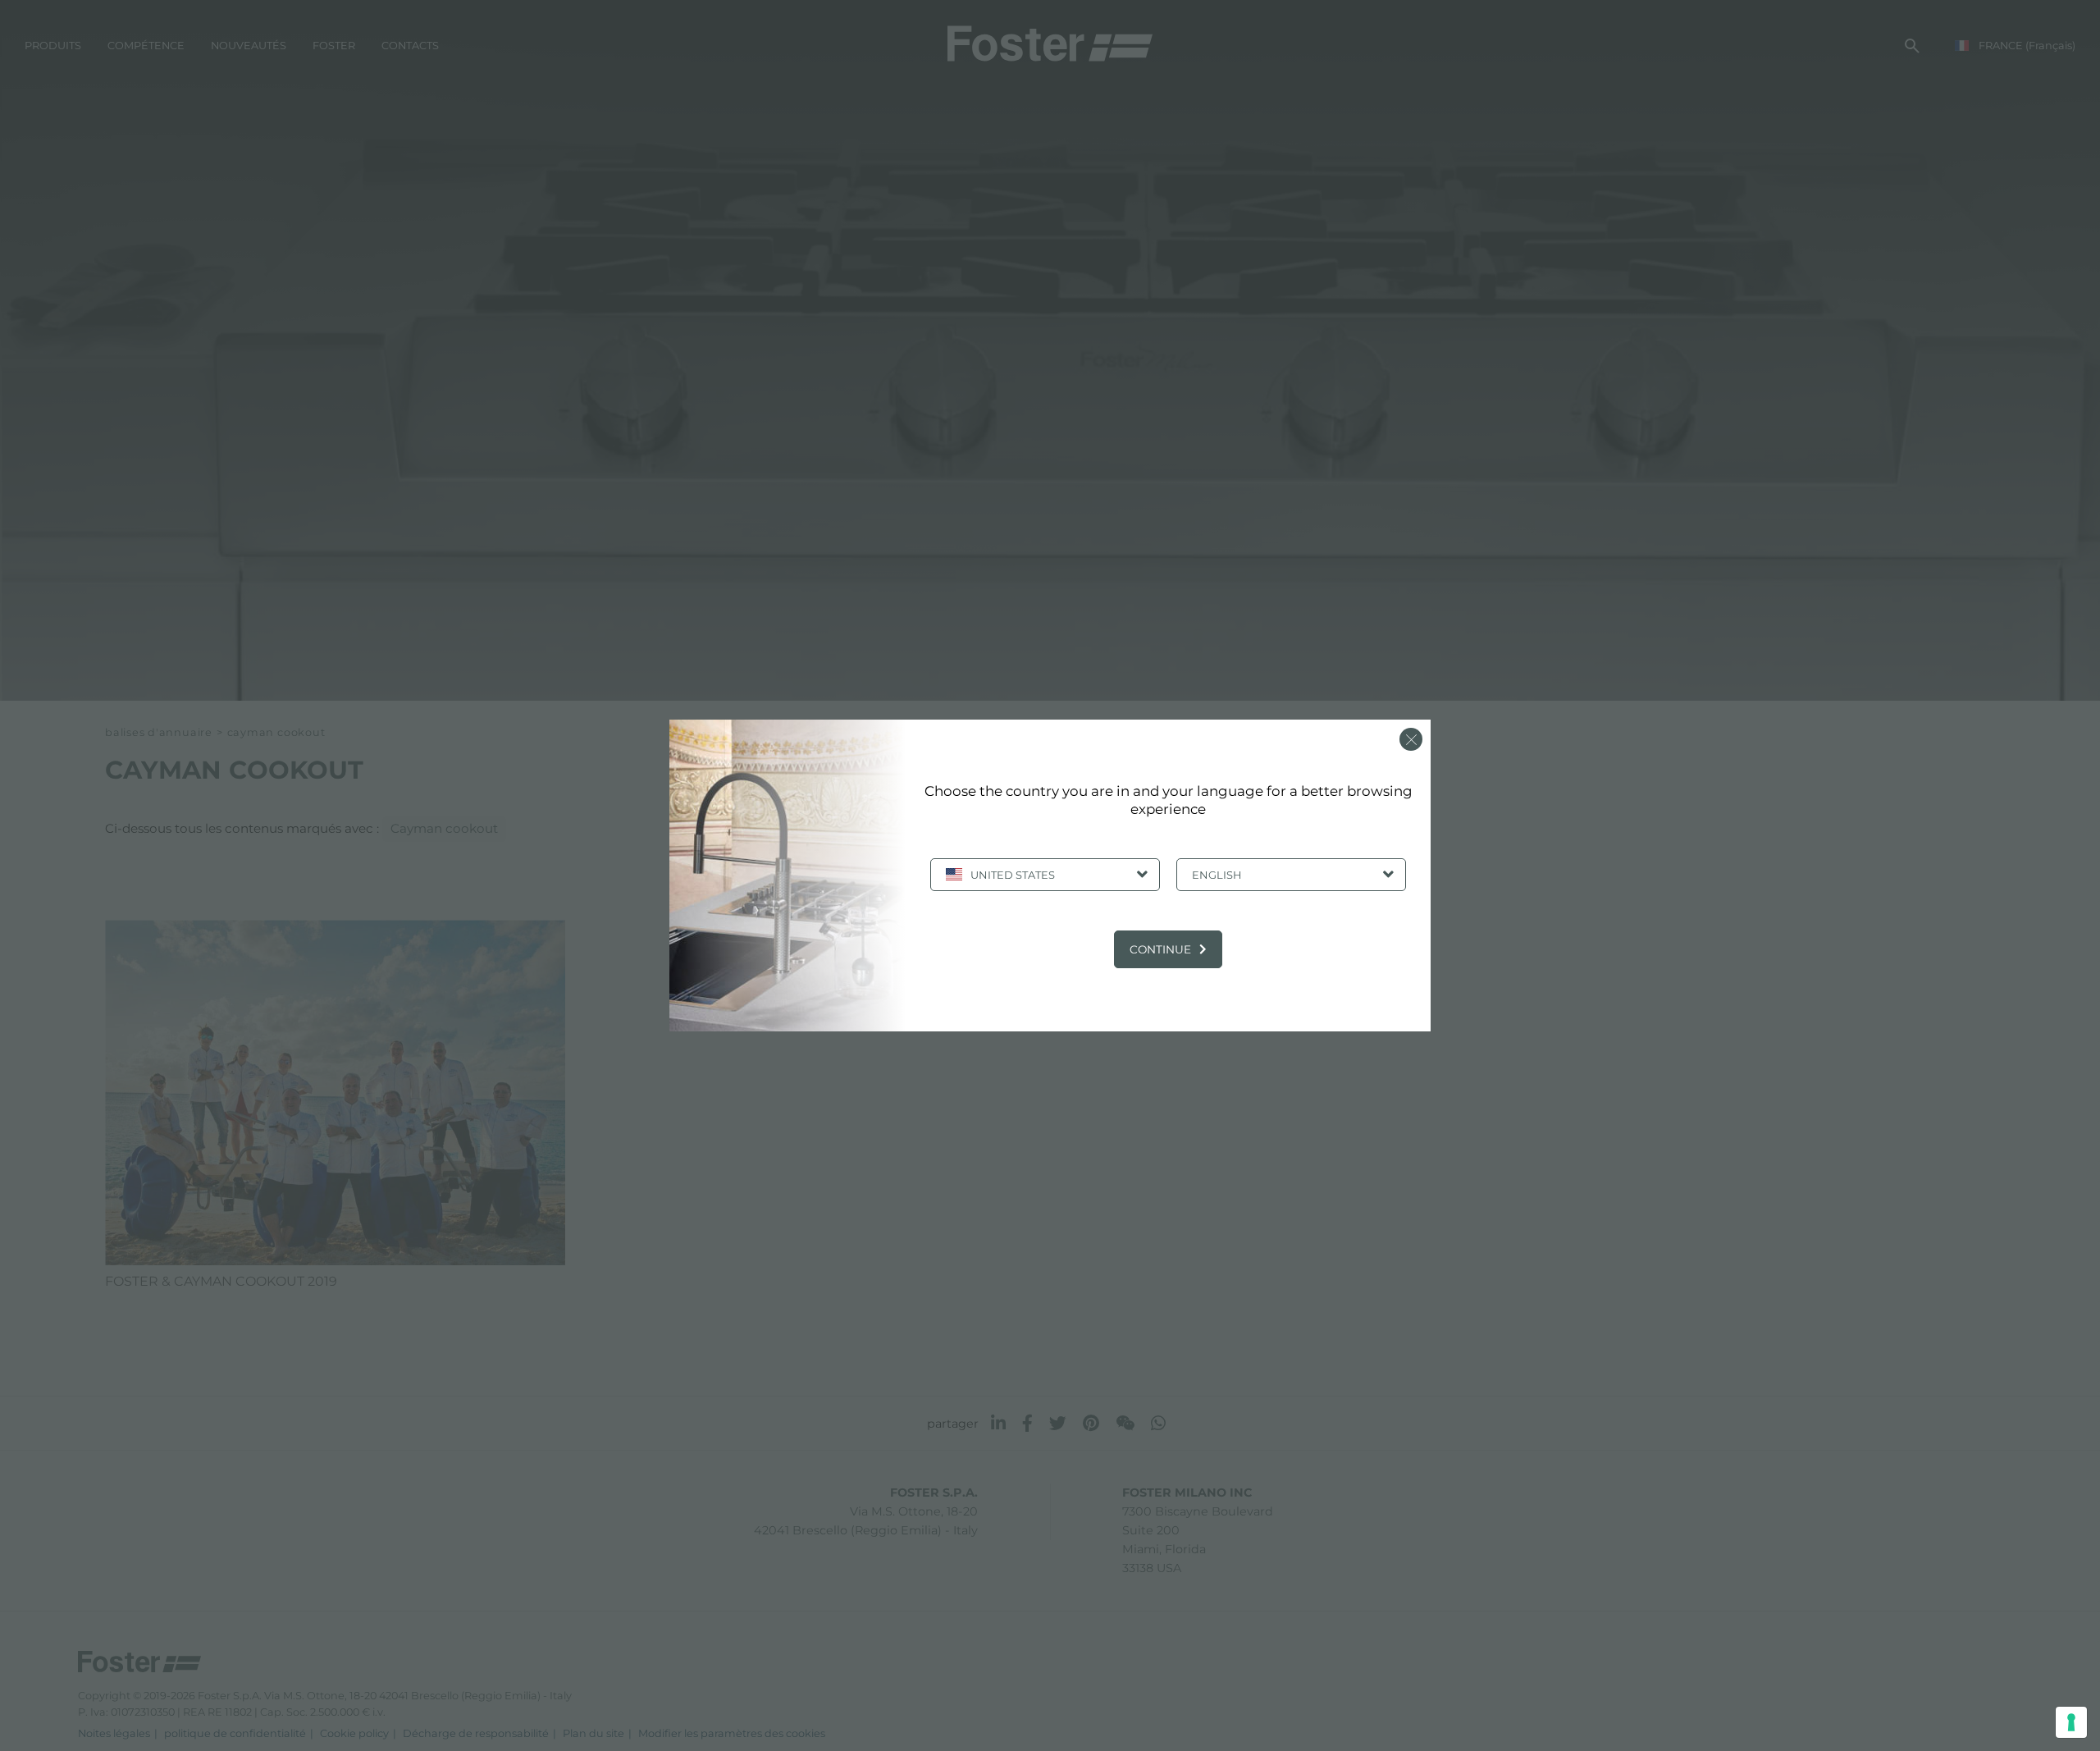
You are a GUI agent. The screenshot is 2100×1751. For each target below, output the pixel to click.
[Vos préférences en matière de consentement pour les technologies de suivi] (2071, 1722)
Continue (1160, 949)
